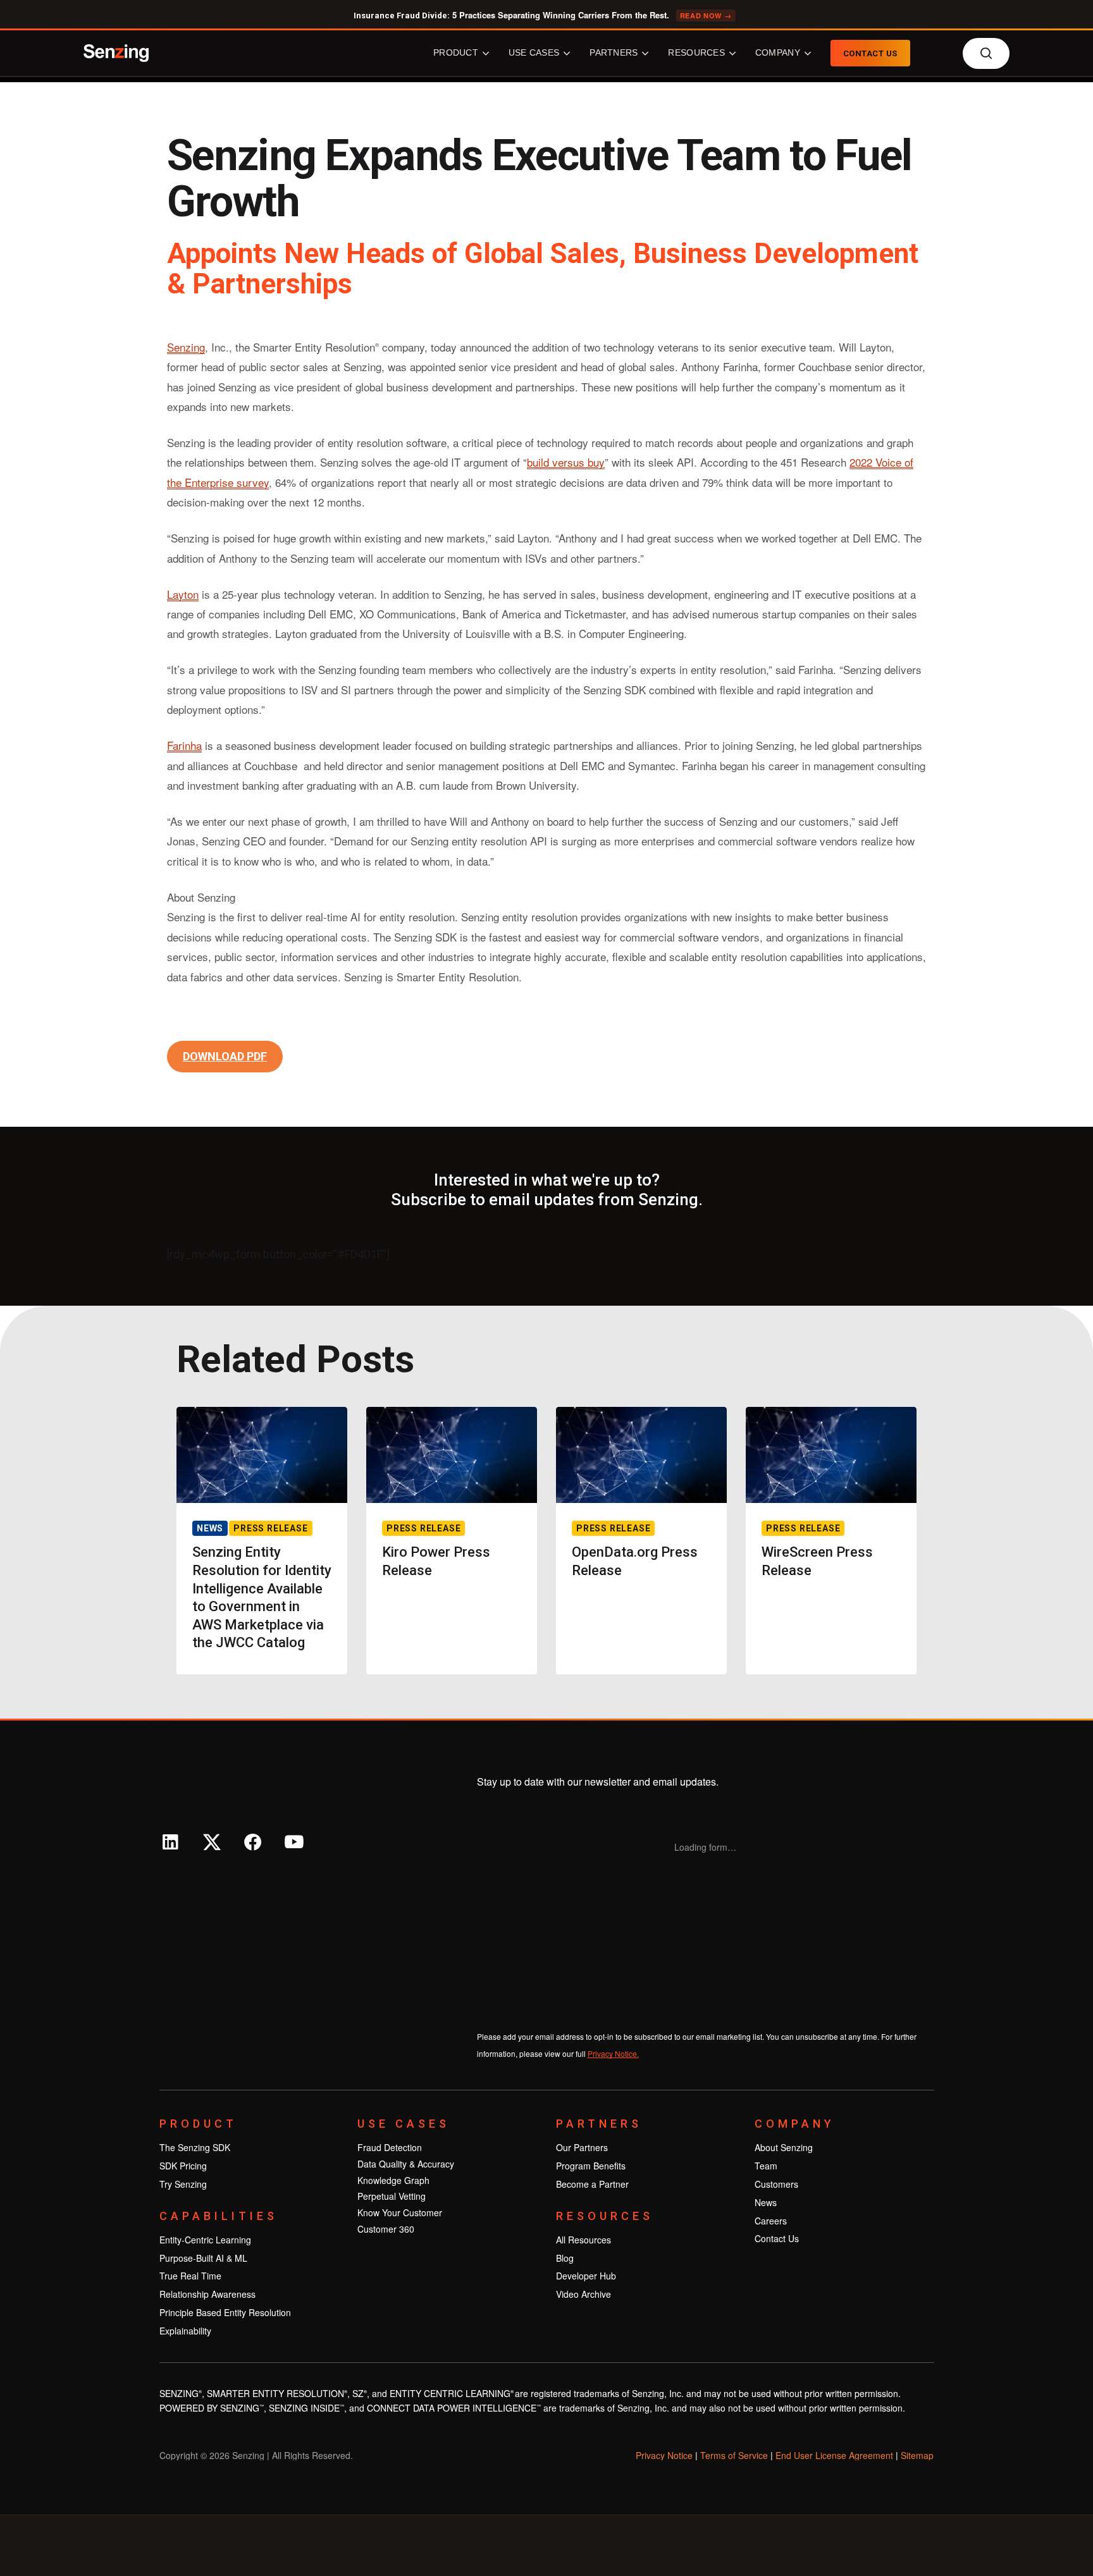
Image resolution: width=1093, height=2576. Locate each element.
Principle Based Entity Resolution (225, 2312)
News (766, 2202)
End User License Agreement (834, 2455)
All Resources (584, 2240)
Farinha (184, 745)
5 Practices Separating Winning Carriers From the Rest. (543, 15)
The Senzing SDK (195, 2147)
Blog (565, 2258)
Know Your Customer (400, 2212)
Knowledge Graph (393, 2180)
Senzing (186, 347)
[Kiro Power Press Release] (452, 1541)
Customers (776, 2184)
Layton (183, 594)
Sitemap (917, 2455)
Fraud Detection (390, 2147)
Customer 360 (386, 2229)
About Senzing (784, 2147)
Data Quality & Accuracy (406, 2164)
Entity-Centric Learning (205, 2240)
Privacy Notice (664, 2455)
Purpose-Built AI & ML (203, 2258)
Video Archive (584, 2294)
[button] (225, 1057)
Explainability (185, 2331)
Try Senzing (183, 2184)
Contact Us (777, 2238)
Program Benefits (591, 2166)
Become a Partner (592, 2184)
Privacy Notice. (613, 2053)
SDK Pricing (183, 2166)
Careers (771, 2221)
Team (766, 2166)
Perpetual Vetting (392, 2196)
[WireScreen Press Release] (831, 1541)
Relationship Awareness (207, 2294)
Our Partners (582, 2147)
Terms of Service (734, 2455)
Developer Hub (586, 2276)
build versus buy (566, 462)
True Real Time (190, 2276)
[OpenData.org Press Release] (641, 1541)
